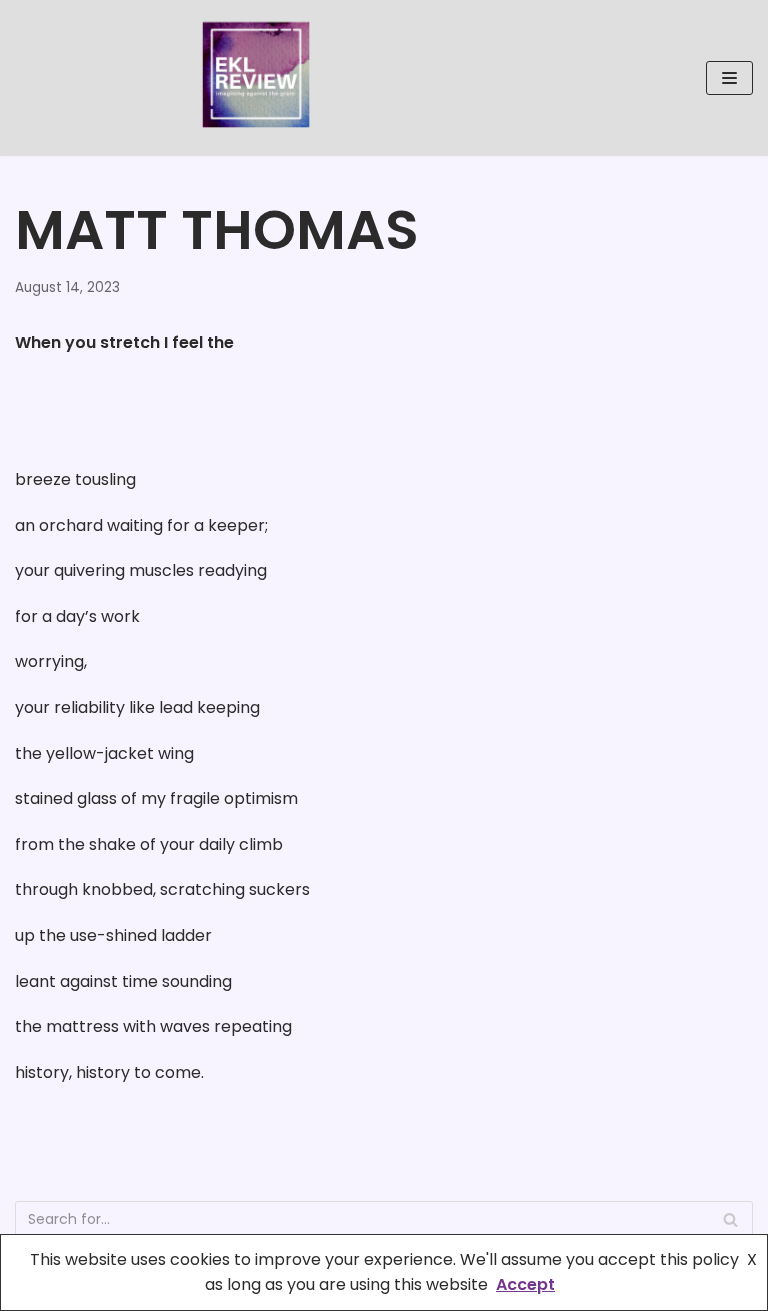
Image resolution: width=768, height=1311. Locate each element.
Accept (525, 1284)
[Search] (730, 1219)
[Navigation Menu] (729, 78)
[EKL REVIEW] (256, 78)
